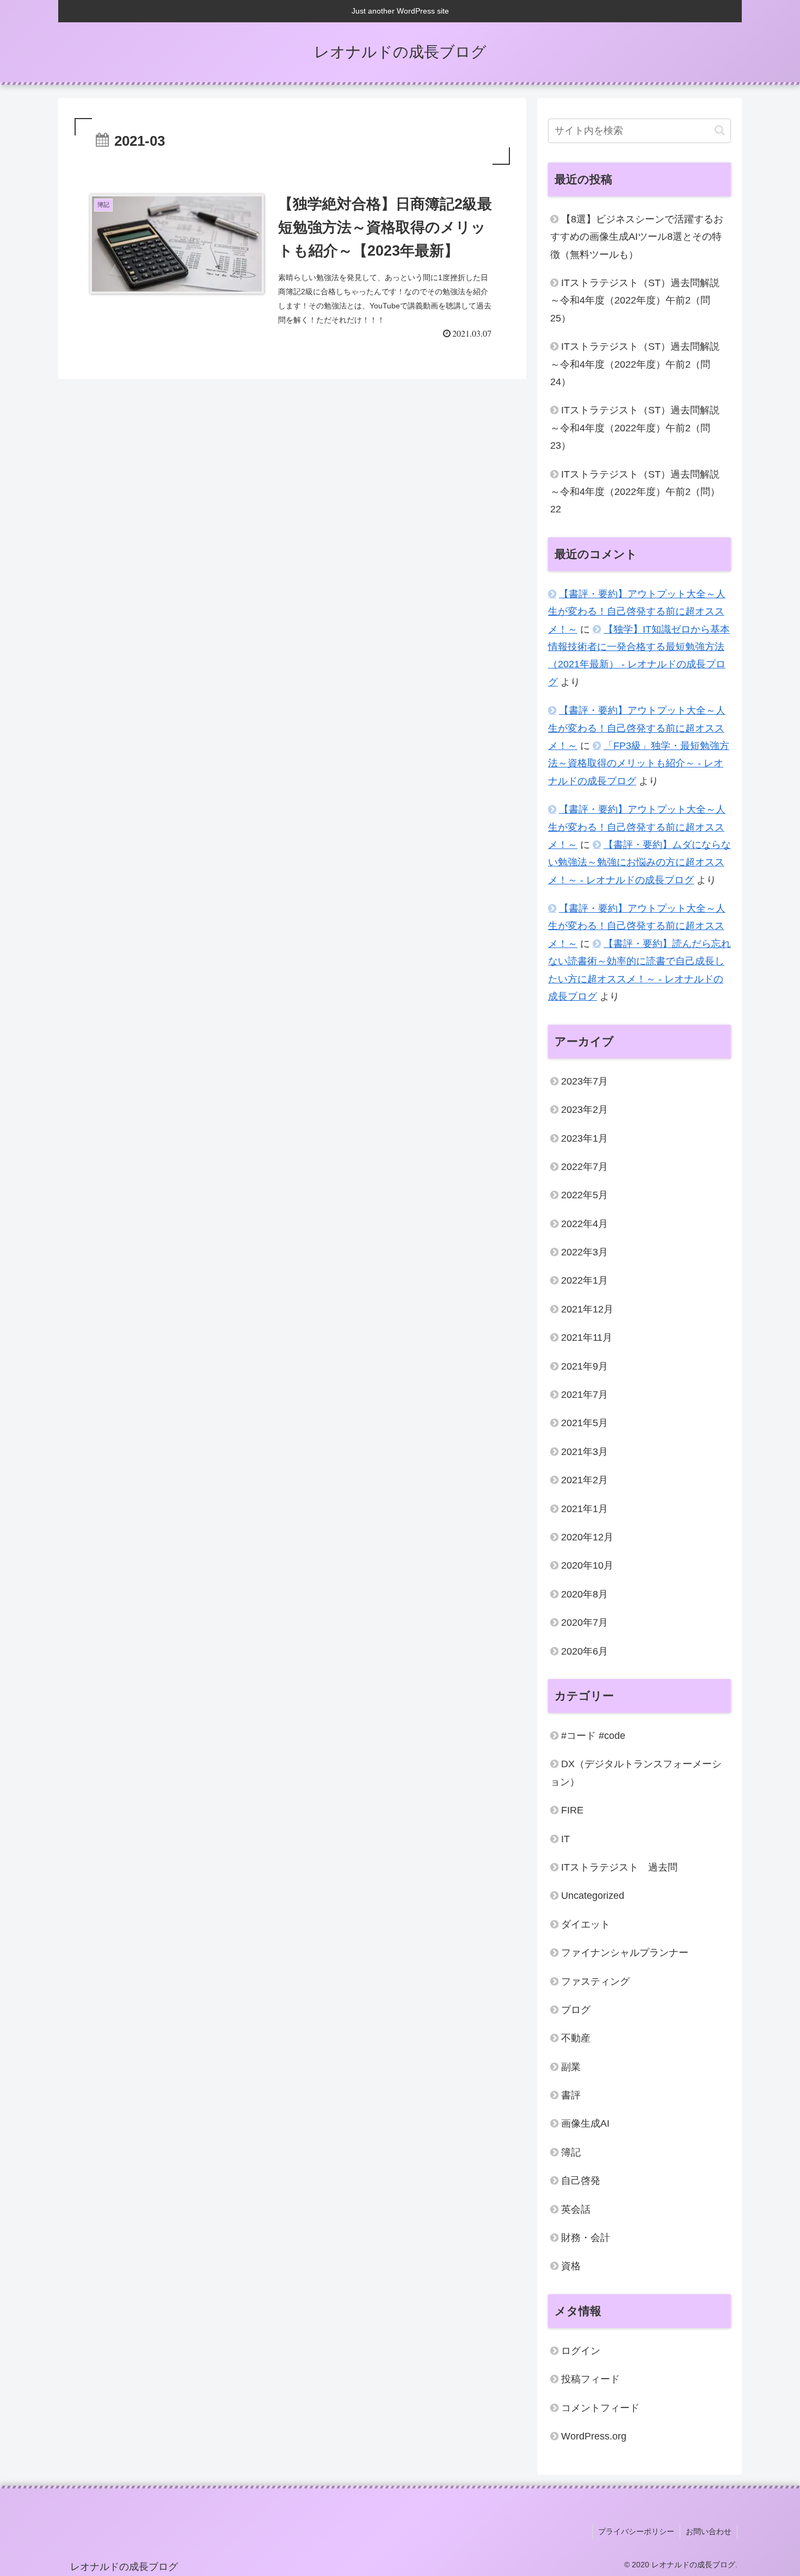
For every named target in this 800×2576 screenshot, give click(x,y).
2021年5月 (584, 1423)
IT (565, 1838)
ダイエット (586, 1924)
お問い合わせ (709, 2531)
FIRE (572, 1810)
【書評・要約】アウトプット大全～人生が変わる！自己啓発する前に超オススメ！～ (637, 612)
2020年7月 (584, 1623)
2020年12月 (587, 1537)
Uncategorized (593, 1896)
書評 (571, 2095)
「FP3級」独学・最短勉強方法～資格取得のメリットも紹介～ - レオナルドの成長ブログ (639, 763)
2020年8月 (584, 1594)
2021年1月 (584, 1508)
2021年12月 (587, 1309)
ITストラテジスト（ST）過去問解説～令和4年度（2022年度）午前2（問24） (635, 364)
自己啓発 (581, 2181)
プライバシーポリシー (636, 2531)
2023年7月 (584, 1081)
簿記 (571, 2152)
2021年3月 (584, 1452)
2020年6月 (584, 1651)
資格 (571, 2266)
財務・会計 (586, 2238)
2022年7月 (584, 1167)
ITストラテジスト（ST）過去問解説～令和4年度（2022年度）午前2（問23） (635, 428)
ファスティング (595, 1981)
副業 (571, 2067)
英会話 (576, 2209)
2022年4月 (584, 1223)
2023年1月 (584, 1138)
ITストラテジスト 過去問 (619, 1867)
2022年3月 (584, 1252)
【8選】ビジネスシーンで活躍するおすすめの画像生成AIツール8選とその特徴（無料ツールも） (637, 237)
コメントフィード (600, 2408)
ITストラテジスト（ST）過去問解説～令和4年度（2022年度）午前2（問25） (635, 301)
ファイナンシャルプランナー (625, 1953)
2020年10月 (587, 1565)
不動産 (576, 2038)
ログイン (581, 2351)
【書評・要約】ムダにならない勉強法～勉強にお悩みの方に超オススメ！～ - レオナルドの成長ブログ (639, 862)
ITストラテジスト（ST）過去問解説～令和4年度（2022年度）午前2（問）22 (635, 492)
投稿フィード (590, 2379)
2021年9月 (584, 1366)
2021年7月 (584, 1395)
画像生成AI (585, 2123)
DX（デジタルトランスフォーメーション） (636, 1773)
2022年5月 (584, 1195)
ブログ (576, 2010)
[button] (720, 130)
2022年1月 (584, 1280)
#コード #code (593, 1736)
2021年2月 (584, 1480)
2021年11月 (587, 1337)
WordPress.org (594, 2436)
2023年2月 (584, 1110)
